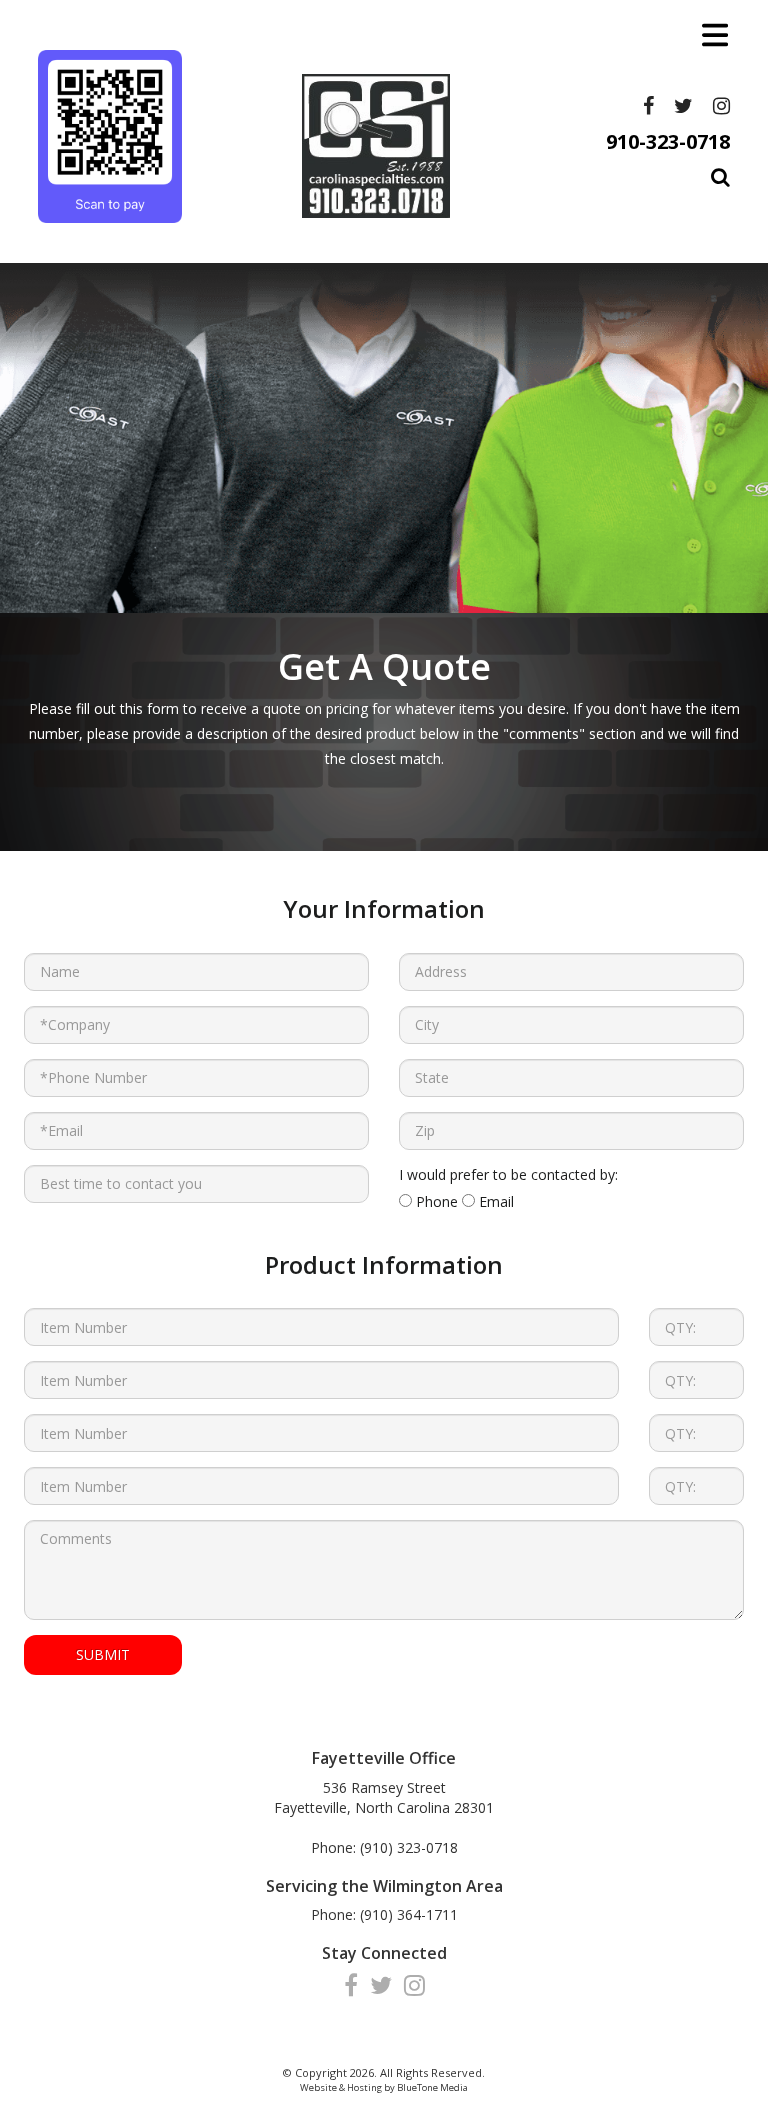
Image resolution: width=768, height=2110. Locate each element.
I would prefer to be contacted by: (508, 1174)
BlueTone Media (432, 2087)
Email (494, 1201)
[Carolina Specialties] (110, 136)
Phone (435, 1201)
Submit (103, 1654)
